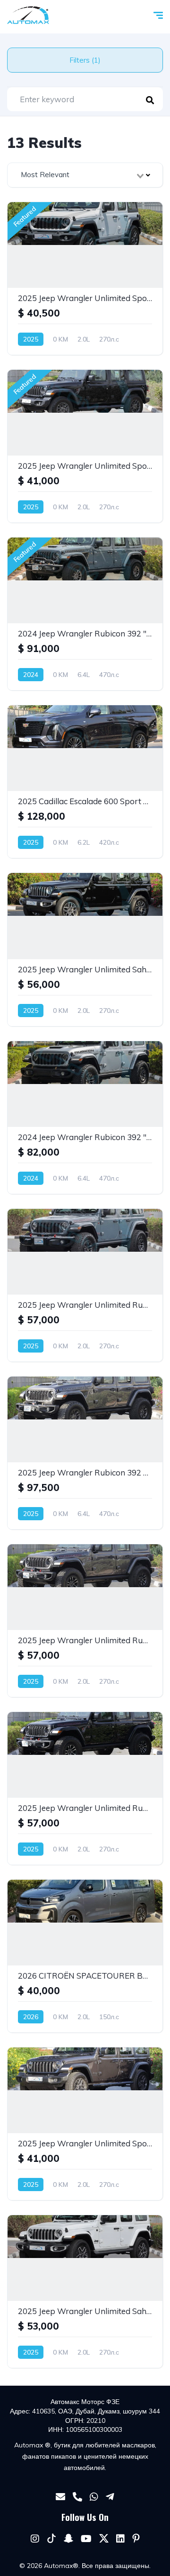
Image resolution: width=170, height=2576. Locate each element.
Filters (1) (85, 60)
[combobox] (85, 175)
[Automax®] (28, 15)
